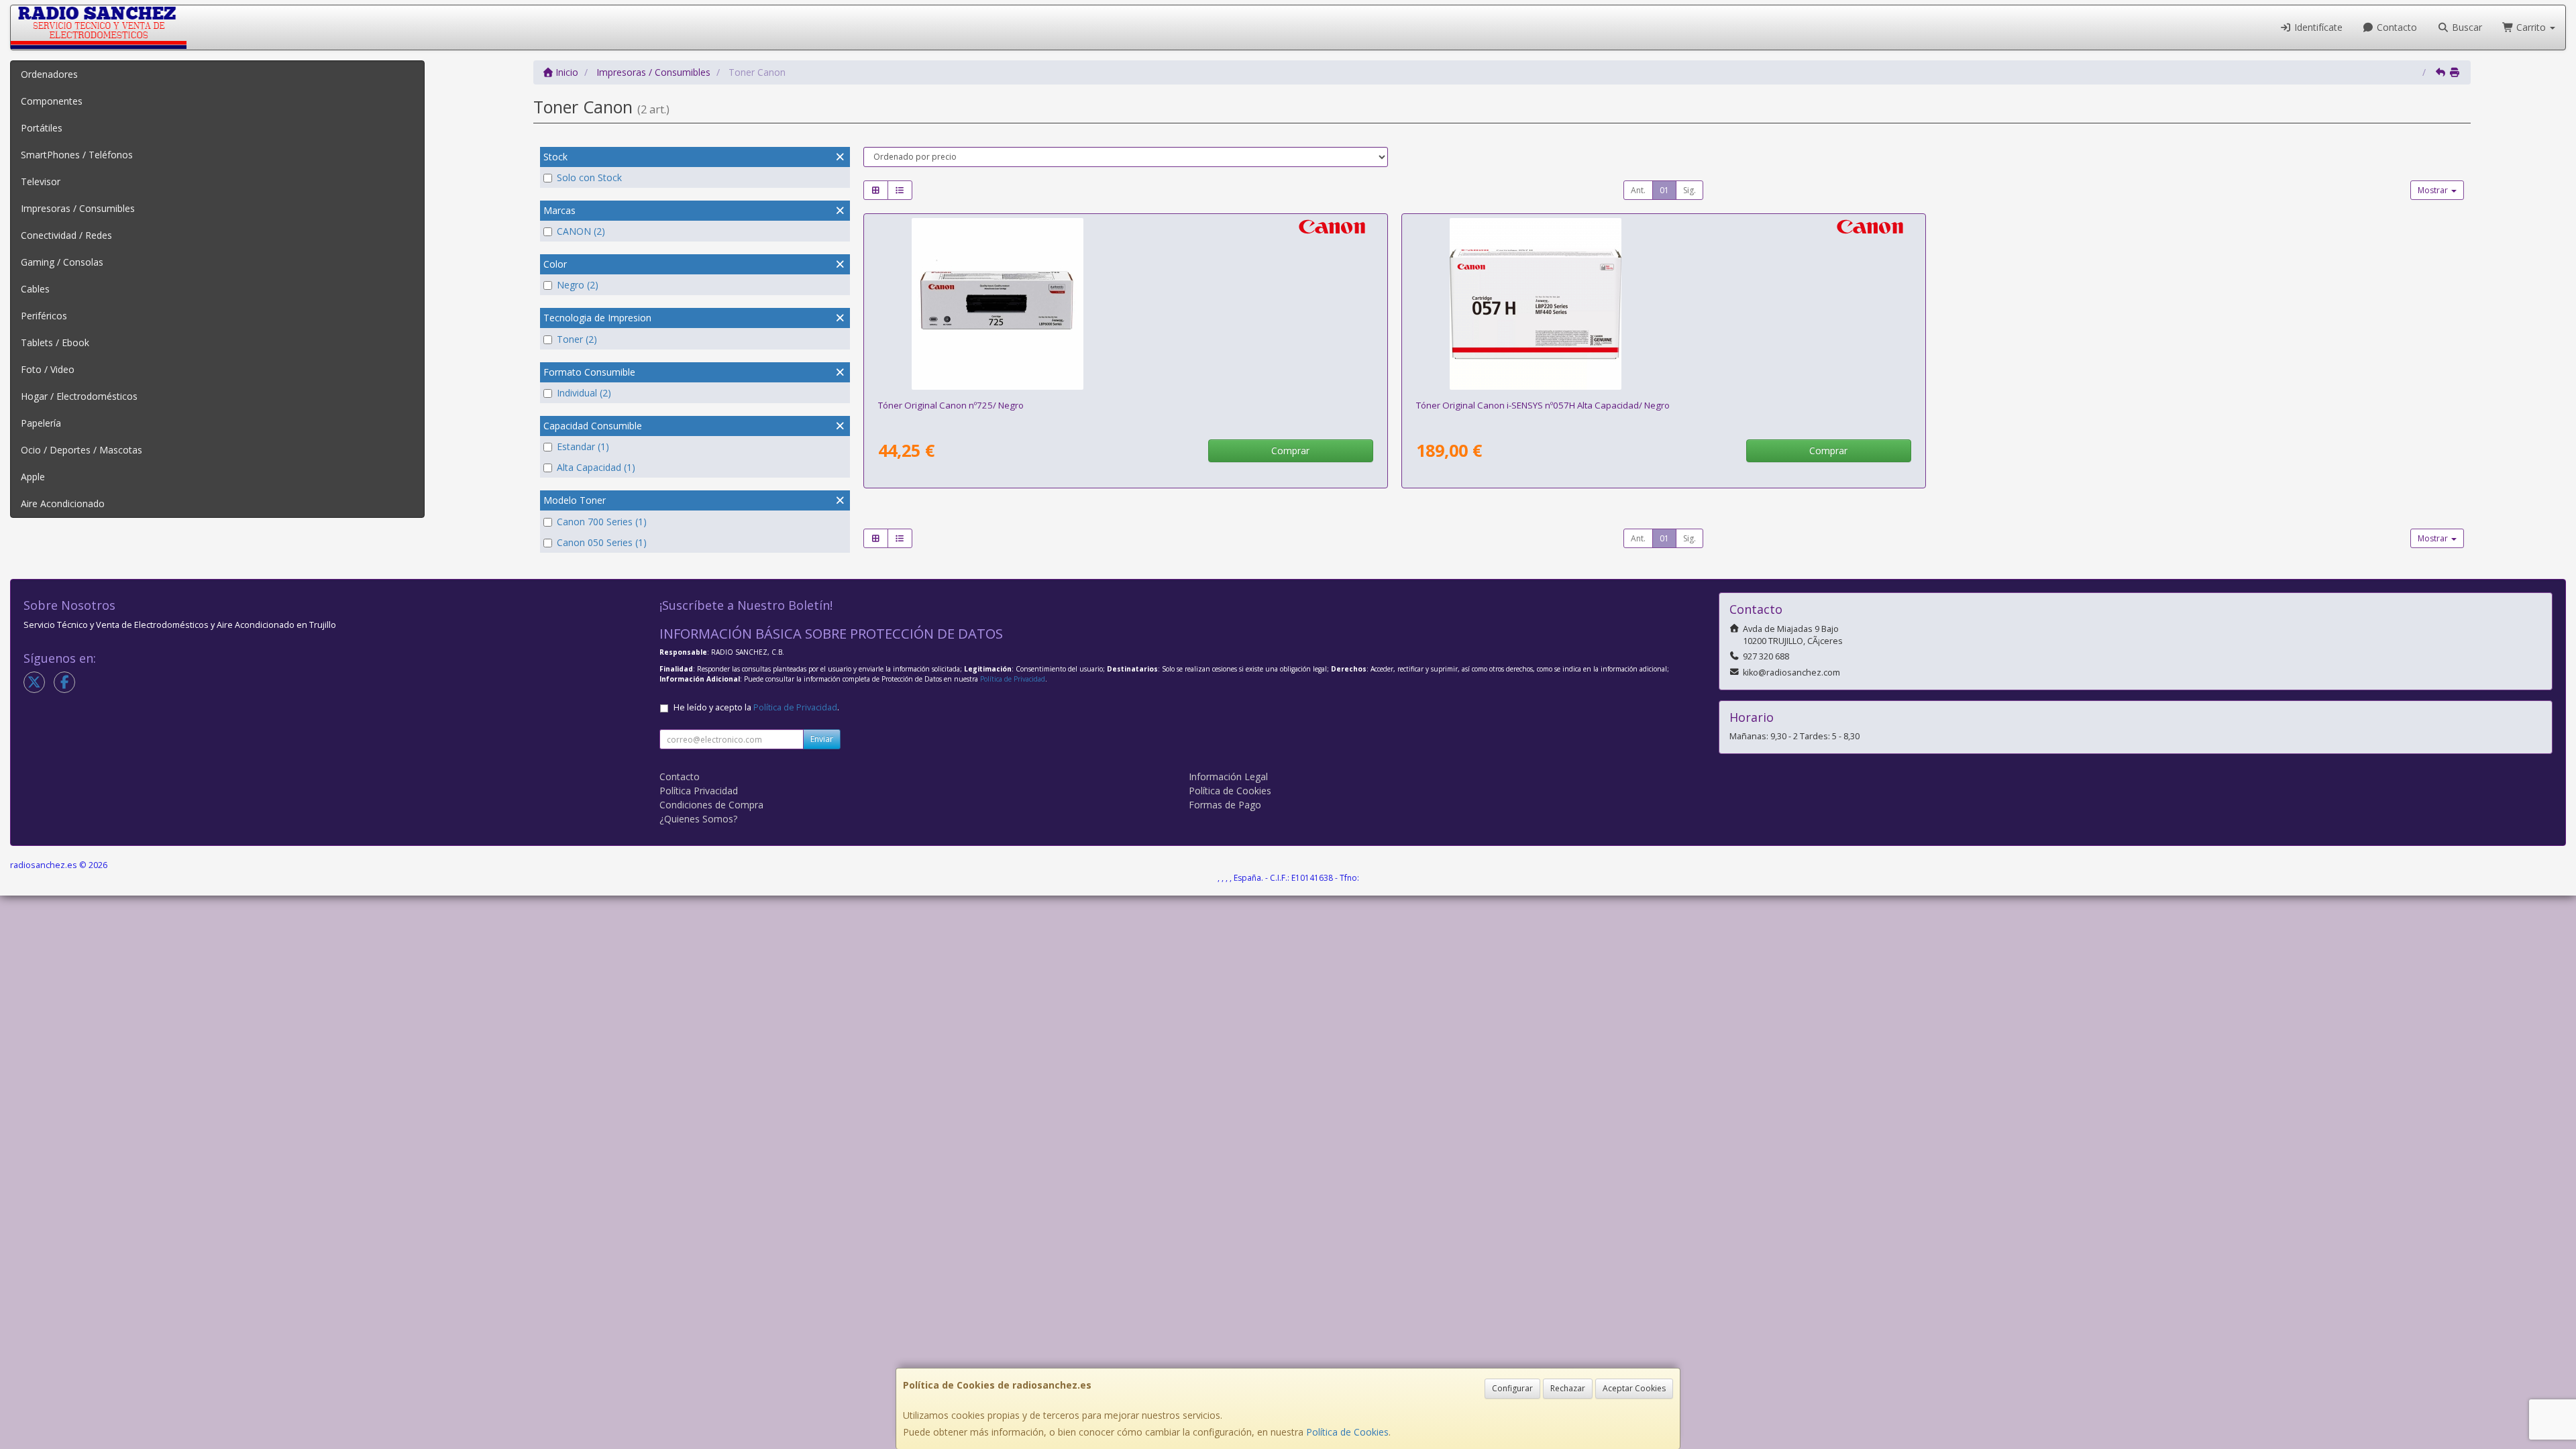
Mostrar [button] (2434, 190)
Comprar (1290, 450)
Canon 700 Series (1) (602, 522)
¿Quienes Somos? (698, 819)
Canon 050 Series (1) (602, 542)
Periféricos (44, 316)
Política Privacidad (699, 791)
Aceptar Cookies (1634, 1388)
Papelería (41, 423)
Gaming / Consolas (62, 262)
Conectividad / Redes (66, 235)
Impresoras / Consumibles (78, 208)
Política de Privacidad (1013, 679)
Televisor (41, 181)
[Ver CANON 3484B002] (1125, 304)
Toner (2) (577, 339)
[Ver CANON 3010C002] (1663, 304)
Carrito (2531, 27)
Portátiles (42, 128)
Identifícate (2317, 27)
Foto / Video (48, 369)
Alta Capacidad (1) (596, 467)
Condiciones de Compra (711, 805)
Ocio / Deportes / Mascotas (82, 450)
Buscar (2466, 27)
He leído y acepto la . (756, 707)
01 (1664, 190)
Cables (35, 289)
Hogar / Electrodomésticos (79, 396)
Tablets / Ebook (55, 342)
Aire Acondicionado (63, 503)
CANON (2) (581, 231)
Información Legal (1228, 776)
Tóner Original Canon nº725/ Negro (951, 405)
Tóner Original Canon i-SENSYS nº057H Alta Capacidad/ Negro (1543, 405)
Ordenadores (49, 74)
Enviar (822, 739)
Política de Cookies (1347, 1432)
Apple (33, 477)
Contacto (2396, 27)
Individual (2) (584, 393)
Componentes (52, 101)
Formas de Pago (1225, 805)
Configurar (1512, 1388)
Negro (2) (578, 285)
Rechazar (1568, 1388)
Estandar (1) (583, 446)
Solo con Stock (589, 177)
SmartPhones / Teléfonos (77, 155)
